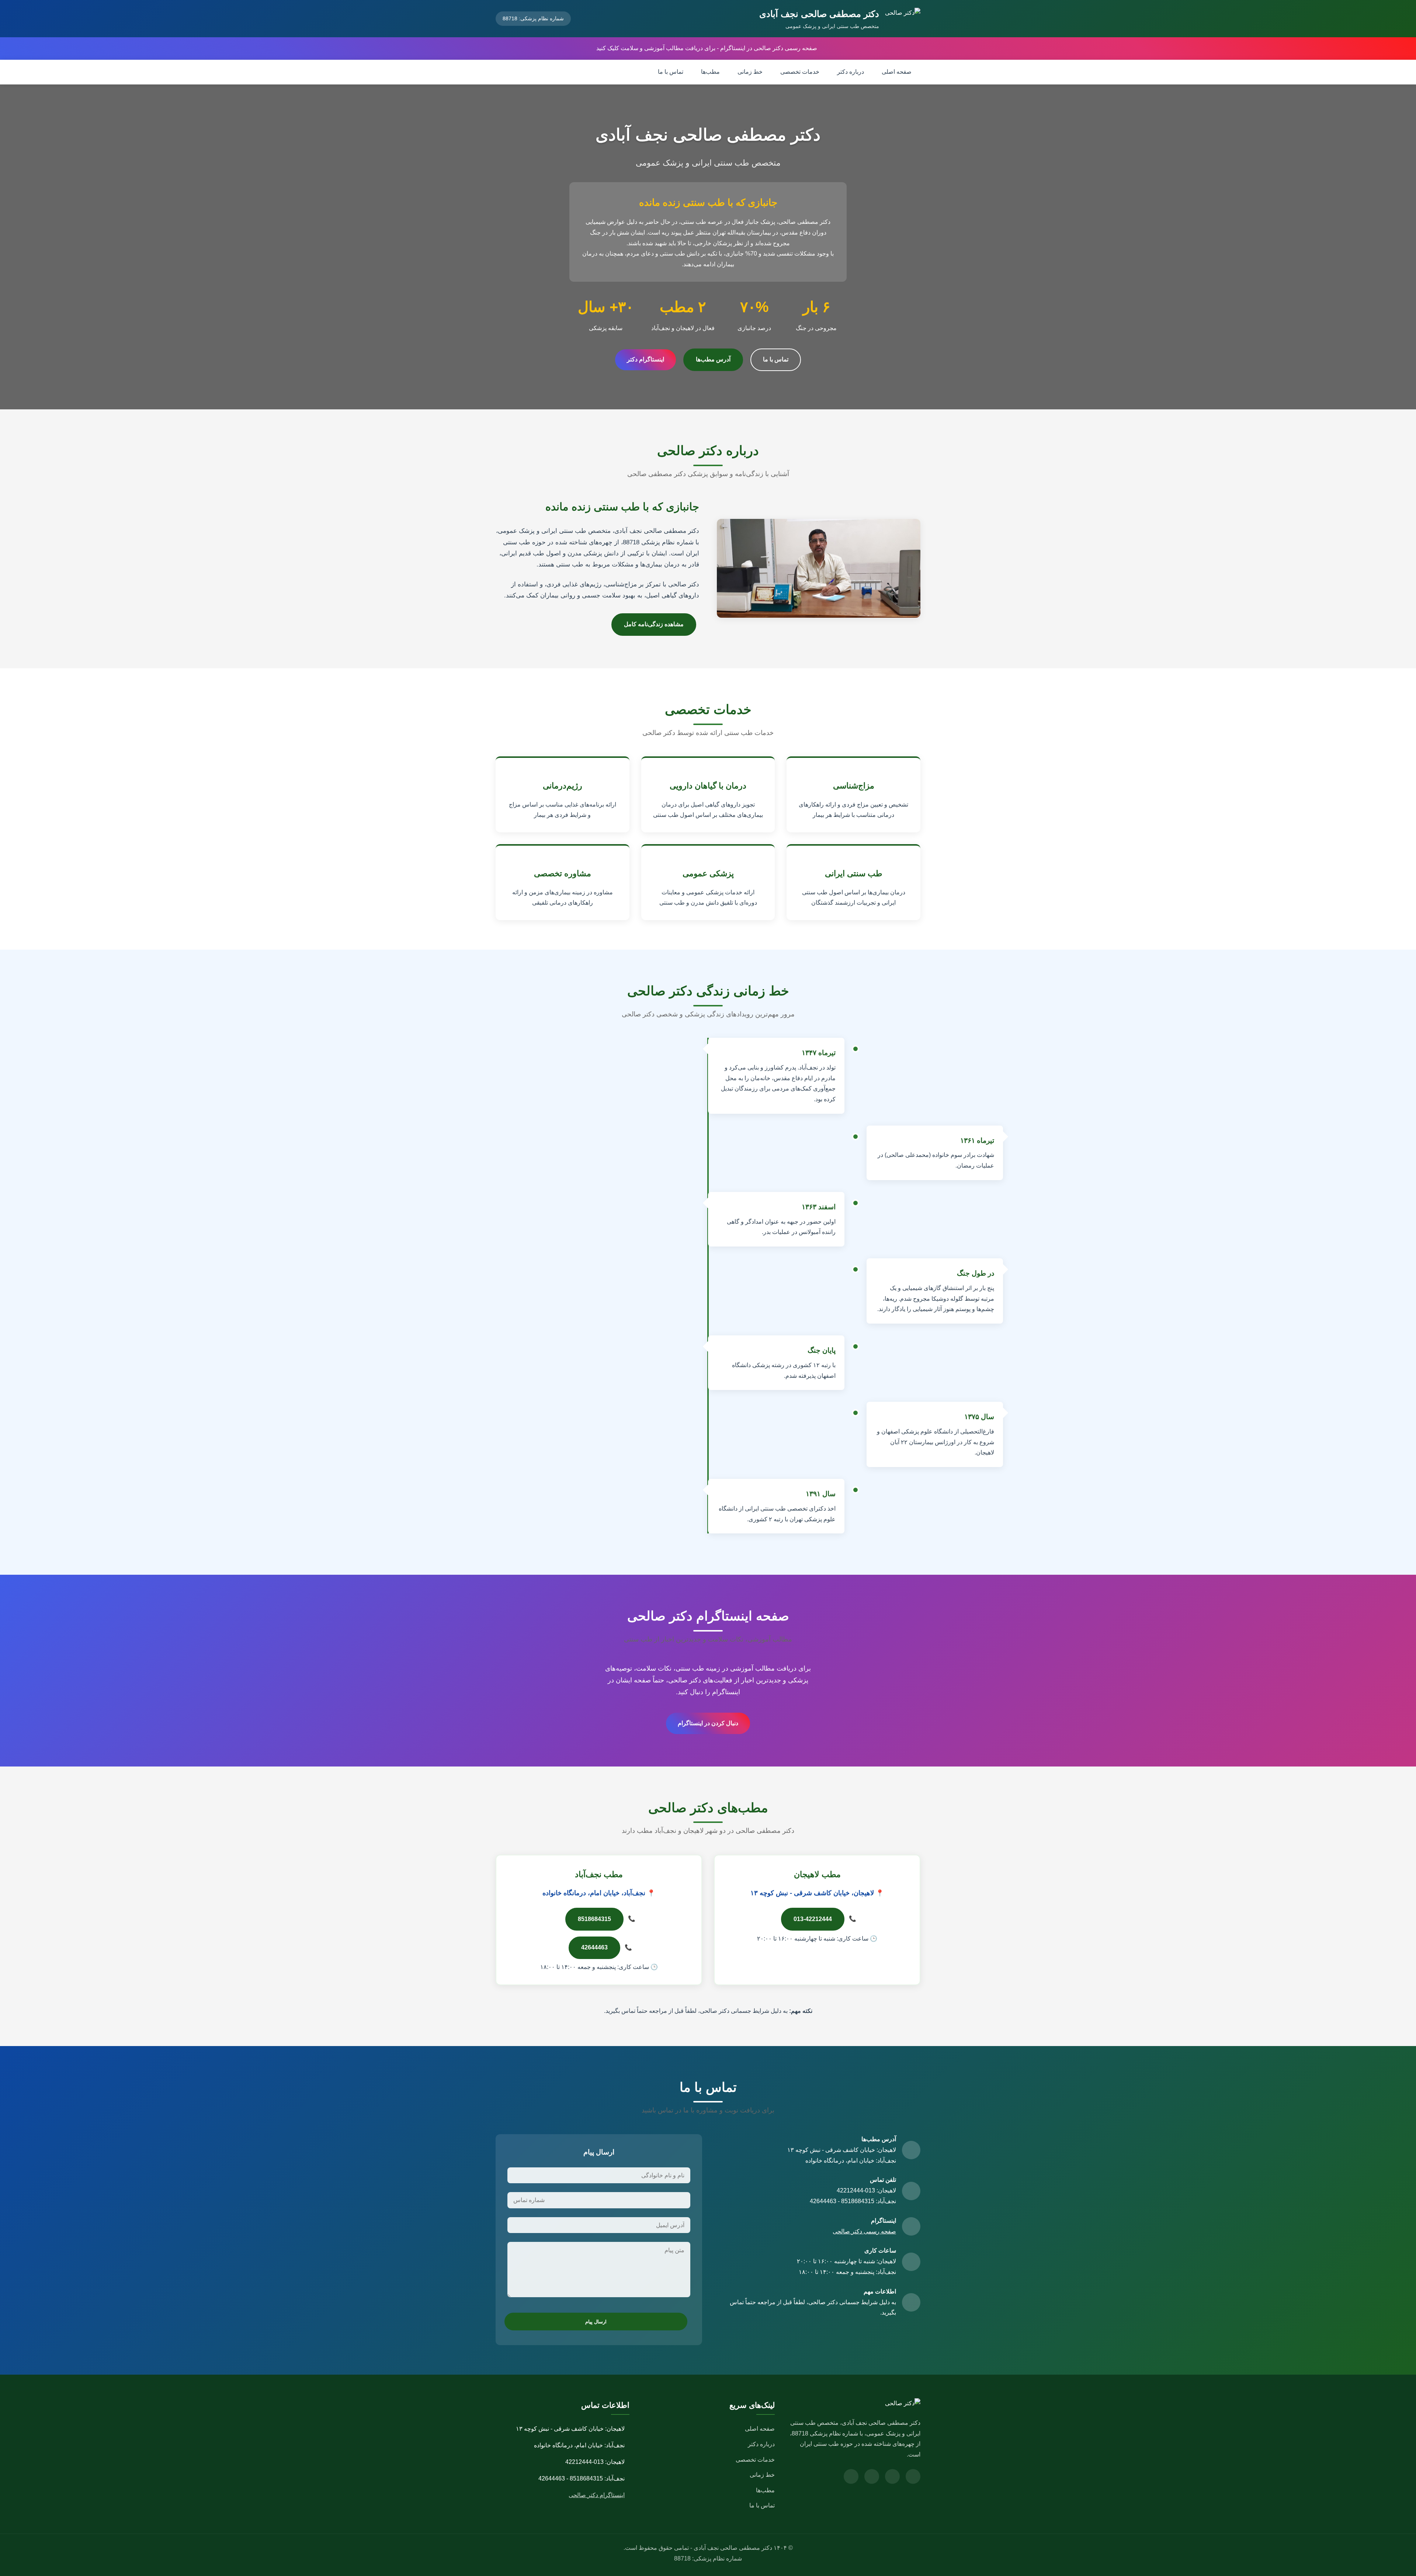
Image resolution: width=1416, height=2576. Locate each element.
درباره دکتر (851, 72)
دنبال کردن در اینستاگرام (708, 1723)
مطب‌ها (710, 72)
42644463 (594, 1947)
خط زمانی (750, 72)
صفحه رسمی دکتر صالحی (864, 2231)
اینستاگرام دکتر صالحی (597, 2495)
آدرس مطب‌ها (713, 359)
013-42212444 (813, 1919)
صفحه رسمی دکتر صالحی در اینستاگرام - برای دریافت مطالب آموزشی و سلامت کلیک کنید (707, 48)
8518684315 (594, 1919)
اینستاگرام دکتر (645, 359)
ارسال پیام (596, 2322)
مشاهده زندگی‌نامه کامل (654, 624)
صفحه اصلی (897, 72)
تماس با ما (671, 72)
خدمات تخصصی (800, 72)
